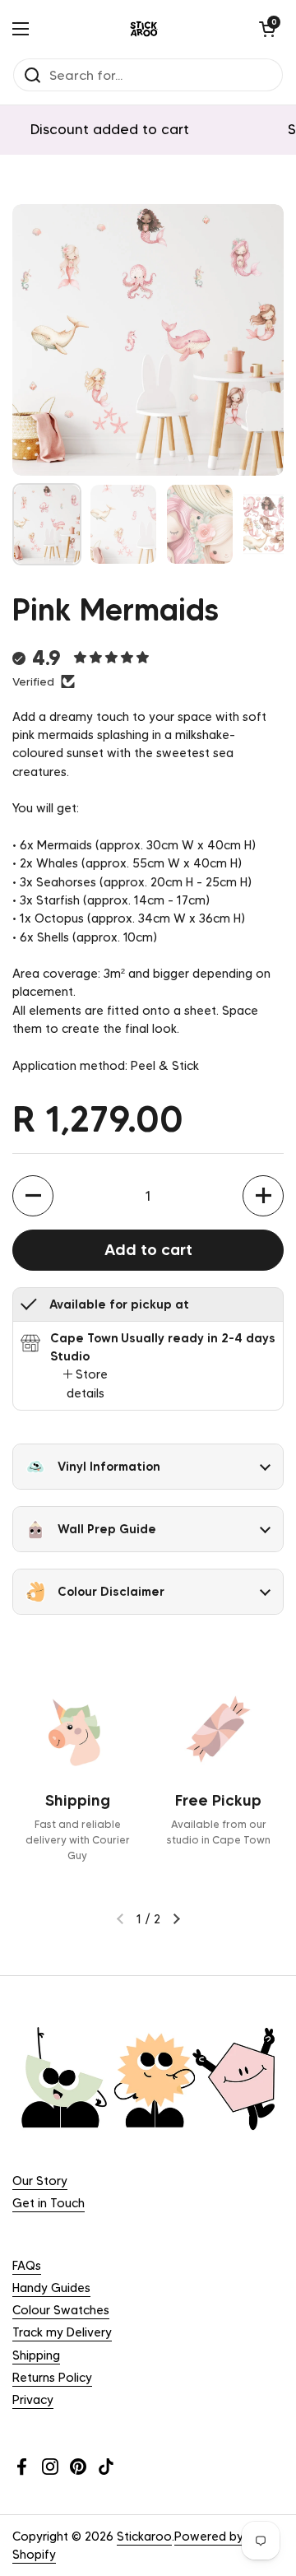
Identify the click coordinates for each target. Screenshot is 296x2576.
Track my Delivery (62, 2332)
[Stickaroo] (144, 29)
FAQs (27, 2266)
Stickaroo (144, 2536)
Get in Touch (49, 2203)
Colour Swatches (61, 2310)
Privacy (33, 2400)
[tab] (86, 1384)
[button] (267, 29)
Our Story (40, 2181)
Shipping (36, 2355)
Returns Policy (52, 2378)
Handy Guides (51, 2288)
